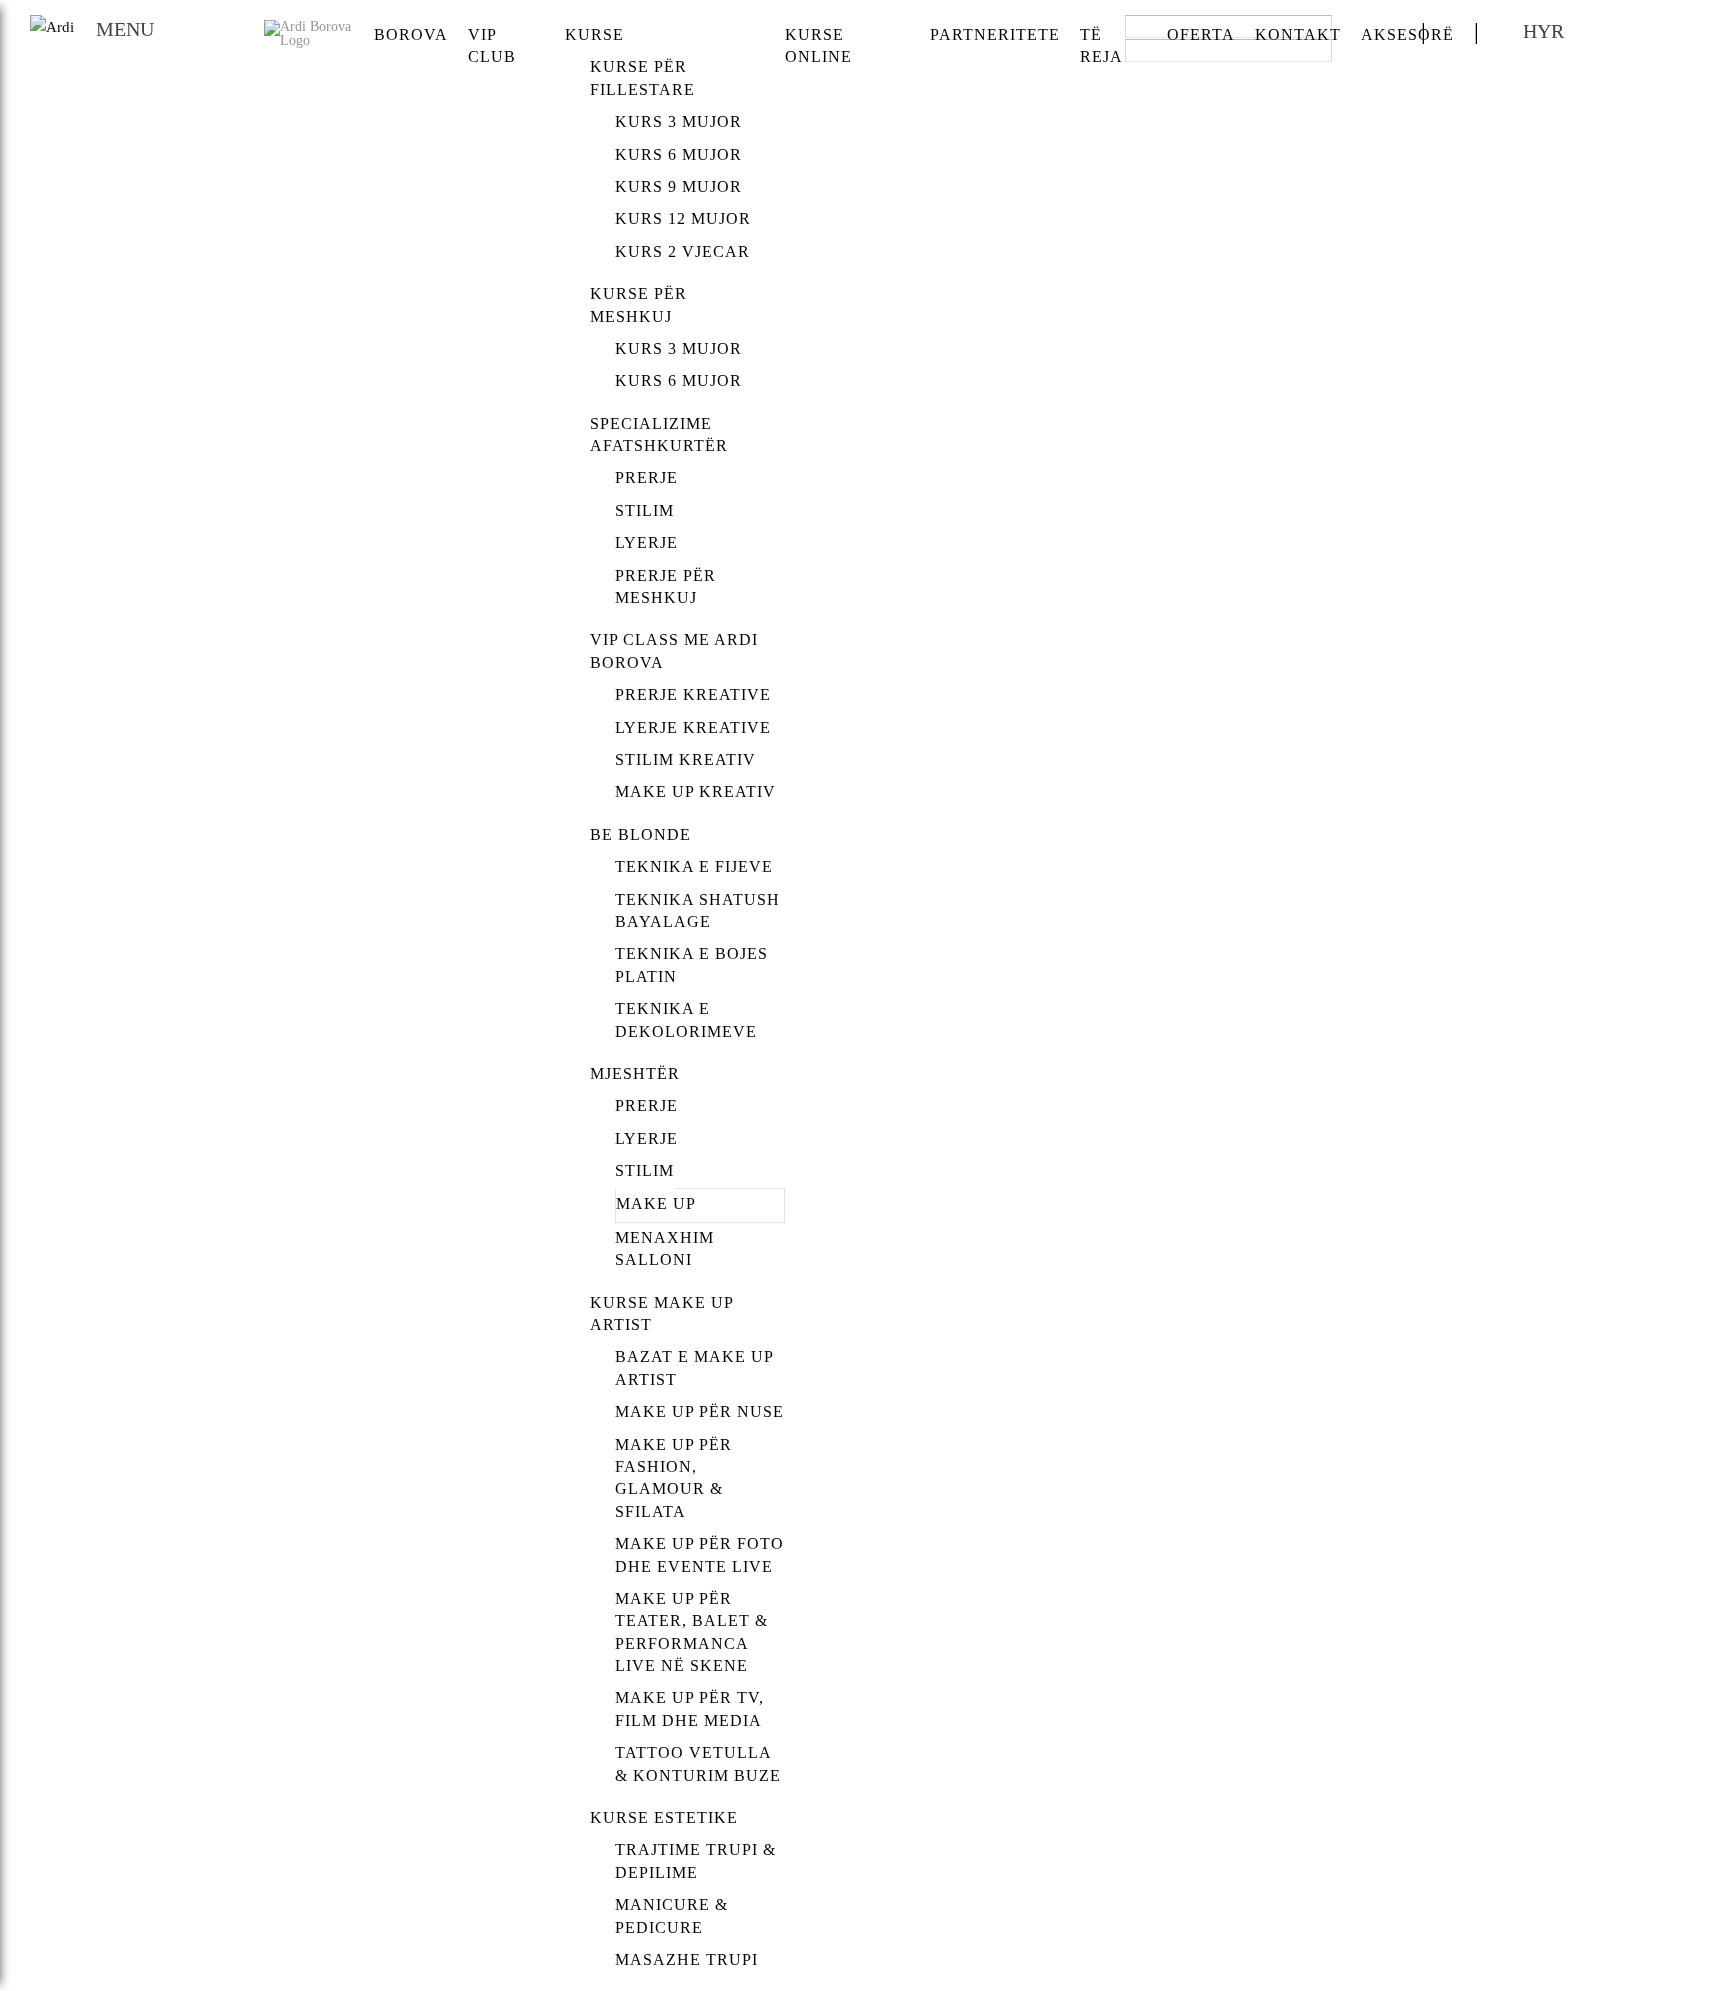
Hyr (1543, 31)
